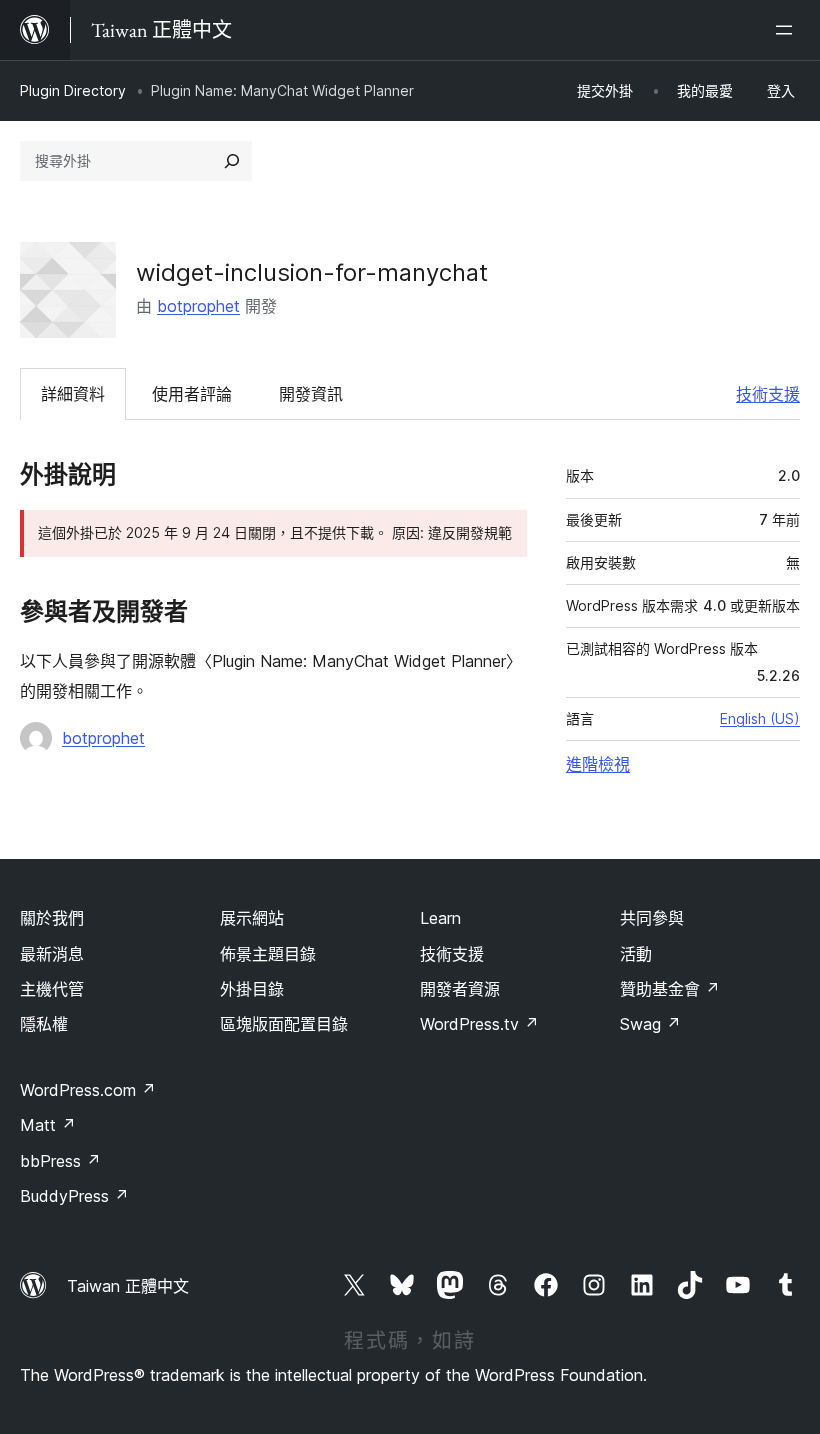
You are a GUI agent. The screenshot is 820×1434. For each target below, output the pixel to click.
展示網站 (252, 918)
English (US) (760, 718)
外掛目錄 (252, 989)
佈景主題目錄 (268, 954)
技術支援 (768, 394)
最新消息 (52, 954)
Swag (650, 1024)
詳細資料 (73, 394)
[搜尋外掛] (232, 161)
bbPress (60, 1161)
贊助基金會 (670, 989)
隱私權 (44, 1024)
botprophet (198, 306)
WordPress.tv (479, 1024)
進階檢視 (598, 764)
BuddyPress (74, 1196)
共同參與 (652, 918)
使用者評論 (192, 394)
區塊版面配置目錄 (284, 1024)
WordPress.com (88, 1090)
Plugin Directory (73, 90)
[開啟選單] (788, 30)
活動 (636, 954)
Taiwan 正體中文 (128, 1286)
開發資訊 (311, 394)
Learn (440, 918)
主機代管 (52, 989)
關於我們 (52, 918)
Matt (48, 1125)
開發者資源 (460, 989)
